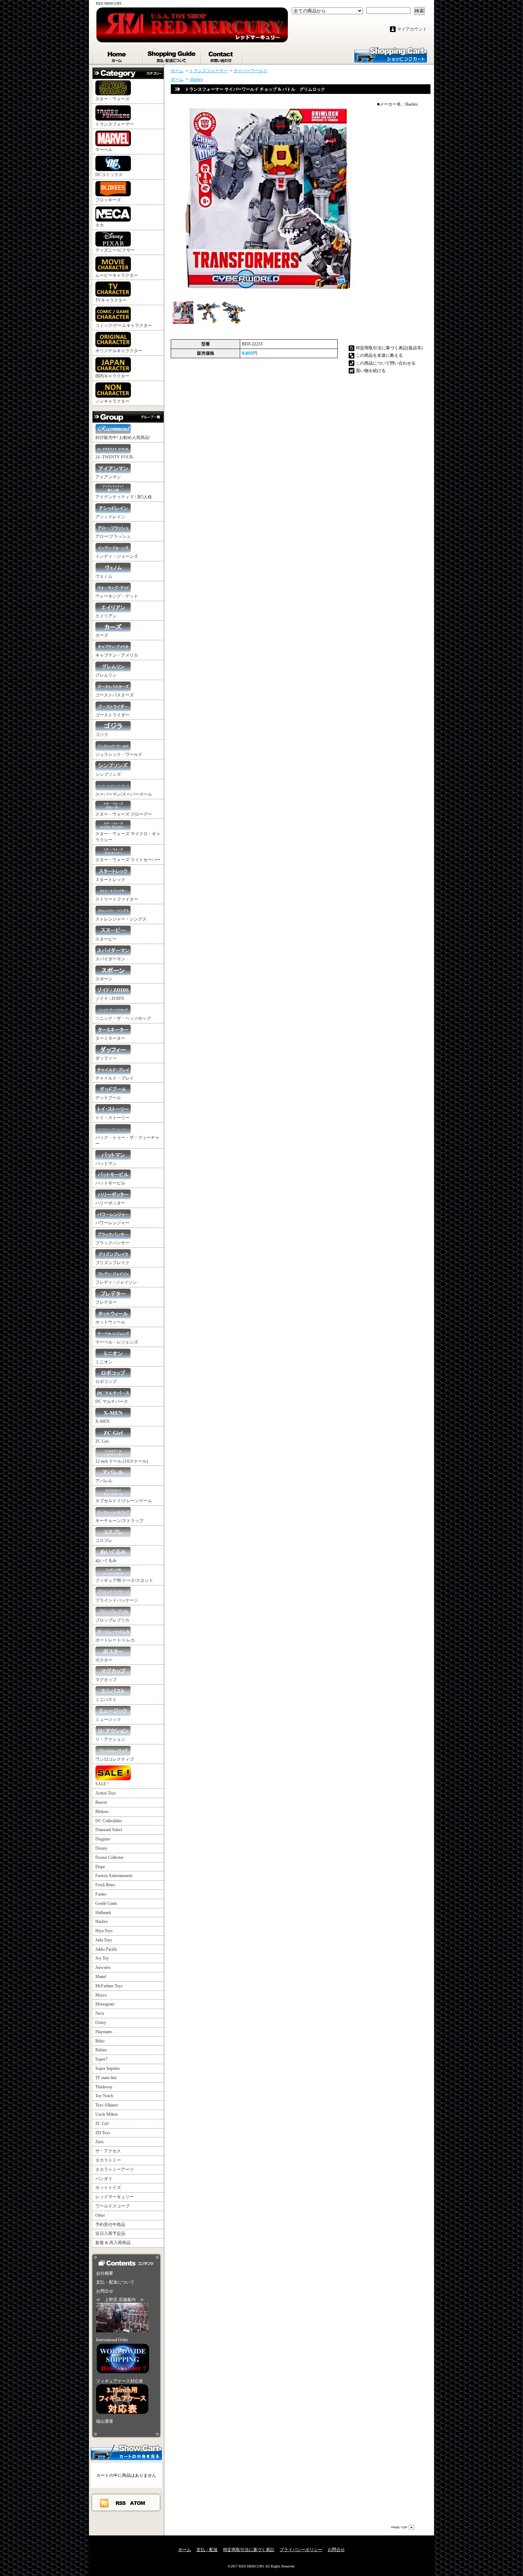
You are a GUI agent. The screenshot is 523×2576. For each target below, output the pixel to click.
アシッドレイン (110, 517)
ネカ (100, 225)
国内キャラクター (112, 376)
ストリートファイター (117, 899)
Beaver (101, 1802)
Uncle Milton (107, 2114)
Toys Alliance (107, 2105)
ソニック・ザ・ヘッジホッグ (123, 1018)
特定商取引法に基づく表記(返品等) (389, 348)
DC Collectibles (109, 1821)
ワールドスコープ (112, 2206)
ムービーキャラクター (117, 275)
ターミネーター (110, 1038)
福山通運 (105, 2421)
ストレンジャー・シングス (121, 919)
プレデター (106, 1302)
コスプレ (104, 1541)
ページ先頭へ (403, 2527)
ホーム (118, 55)
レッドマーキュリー (115, 2197)
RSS (121, 2503)
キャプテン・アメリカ (117, 655)
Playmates (104, 2032)
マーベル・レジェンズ (117, 1342)
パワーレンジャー (112, 1223)
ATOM (138, 2503)
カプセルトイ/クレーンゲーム (124, 1501)
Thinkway (104, 2087)
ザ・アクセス (108, 2151)
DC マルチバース (112, 1401)
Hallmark (103, 1913)
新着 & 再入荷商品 (113, 2243)
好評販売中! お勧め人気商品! (123, 438)
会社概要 (105, 2273)
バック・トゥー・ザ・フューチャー (127, 1141)
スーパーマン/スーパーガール (124, 794)
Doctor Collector (109, 1857)
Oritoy (101, 2023)
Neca (100, 2013)
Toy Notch (104, 2096)
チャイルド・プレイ (115, 1078)
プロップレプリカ (112, 1620)
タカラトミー (108, 2160)
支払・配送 (207, 2550)
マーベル (104, 150)
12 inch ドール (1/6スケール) (122, 1461)
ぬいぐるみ (106, 1560)
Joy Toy (102, 1958)
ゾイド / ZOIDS (110, 998)
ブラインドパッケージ (117, 1600)
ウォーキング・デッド (117, 596)
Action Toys (106, 1793)
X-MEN (102, 1421)
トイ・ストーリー (112, 1118)
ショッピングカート (391, 54)
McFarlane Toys (109, 1986)
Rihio (100, 2041)
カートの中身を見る (126, 2452)
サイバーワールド (250, 71)
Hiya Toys (104, 1931)
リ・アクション (110, 1739)
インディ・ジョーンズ (117, 556)
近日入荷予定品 (110, 2233)
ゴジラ (102, 735)
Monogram (105, 2004)
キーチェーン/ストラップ (119, 1521)
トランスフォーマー (115, 124)
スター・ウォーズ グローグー (124, 814)
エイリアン (106, 616)
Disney (101, 1848)
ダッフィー (106, 1058)
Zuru (99, 2142)
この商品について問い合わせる (386, 363)
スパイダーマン (110, 959)
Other (100, 2215)
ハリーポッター (110, 1203)
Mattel (101, 1977)
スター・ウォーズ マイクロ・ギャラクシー (128, 837)
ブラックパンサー (112, 1243)
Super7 (101, 2059)
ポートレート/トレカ (115, 1640)
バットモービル (110, 1183)
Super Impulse (108, 2068)
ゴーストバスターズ (115, 695)
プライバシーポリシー (301, 2550)
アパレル (104, 1481)
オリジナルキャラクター (119, 351)
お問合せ (222, 55)
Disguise (103, 1839)
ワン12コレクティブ (115, 1759)
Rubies (101, 2050)
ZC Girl (102, 1441)
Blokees (102, 1812)
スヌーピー (106, 939)
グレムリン (106, 675)
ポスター (104, 1660)
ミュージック (108, 1719)
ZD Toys (103, 2133)
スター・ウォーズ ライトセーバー (128, 860)
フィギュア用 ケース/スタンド (124, 1580)
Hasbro (102, 1922)
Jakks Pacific (106, 1949)
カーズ (102, 635)
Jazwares (103, 1967)
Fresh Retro (105, 1885)
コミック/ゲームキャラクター (124, 325)
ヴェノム (104, 576)
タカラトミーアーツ (115, 2169)
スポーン (104, 979)
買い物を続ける (371, 371)
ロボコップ (106, 1382)
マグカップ (106, 1680)
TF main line (106, 2078)
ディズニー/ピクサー (115, 250)
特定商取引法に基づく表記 (249, 2550)
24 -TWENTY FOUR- (115, 457)
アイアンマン (108, 477)
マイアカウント (412, 29)
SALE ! (102, 1784)
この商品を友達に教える (379, 355)
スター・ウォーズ (112, 99)
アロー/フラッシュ (113, 536)
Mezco (101, 1995)
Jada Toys (104, 1940)
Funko (101, 1894)
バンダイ (104, 2179)
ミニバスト (106, 1700)
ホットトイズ (108, 2188)
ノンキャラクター (112, 401)
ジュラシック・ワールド (119, 754)
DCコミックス (109, 175)
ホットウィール (110, 1322)
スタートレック (110, 880)
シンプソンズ (108, 774)
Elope (100, 1867)
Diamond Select (109, 1830)
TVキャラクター (111, 300)
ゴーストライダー (112, 715)
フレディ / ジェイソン (116, 1282)
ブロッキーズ (108, 200)
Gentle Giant (106, 1903)
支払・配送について (172, 55)
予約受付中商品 (110, 2225)
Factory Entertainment (114, 1876)
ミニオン (104, 1362)
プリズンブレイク (112, 1263)
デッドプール (108, 1098)
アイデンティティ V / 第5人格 (124, 497)
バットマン (106, 1164)
